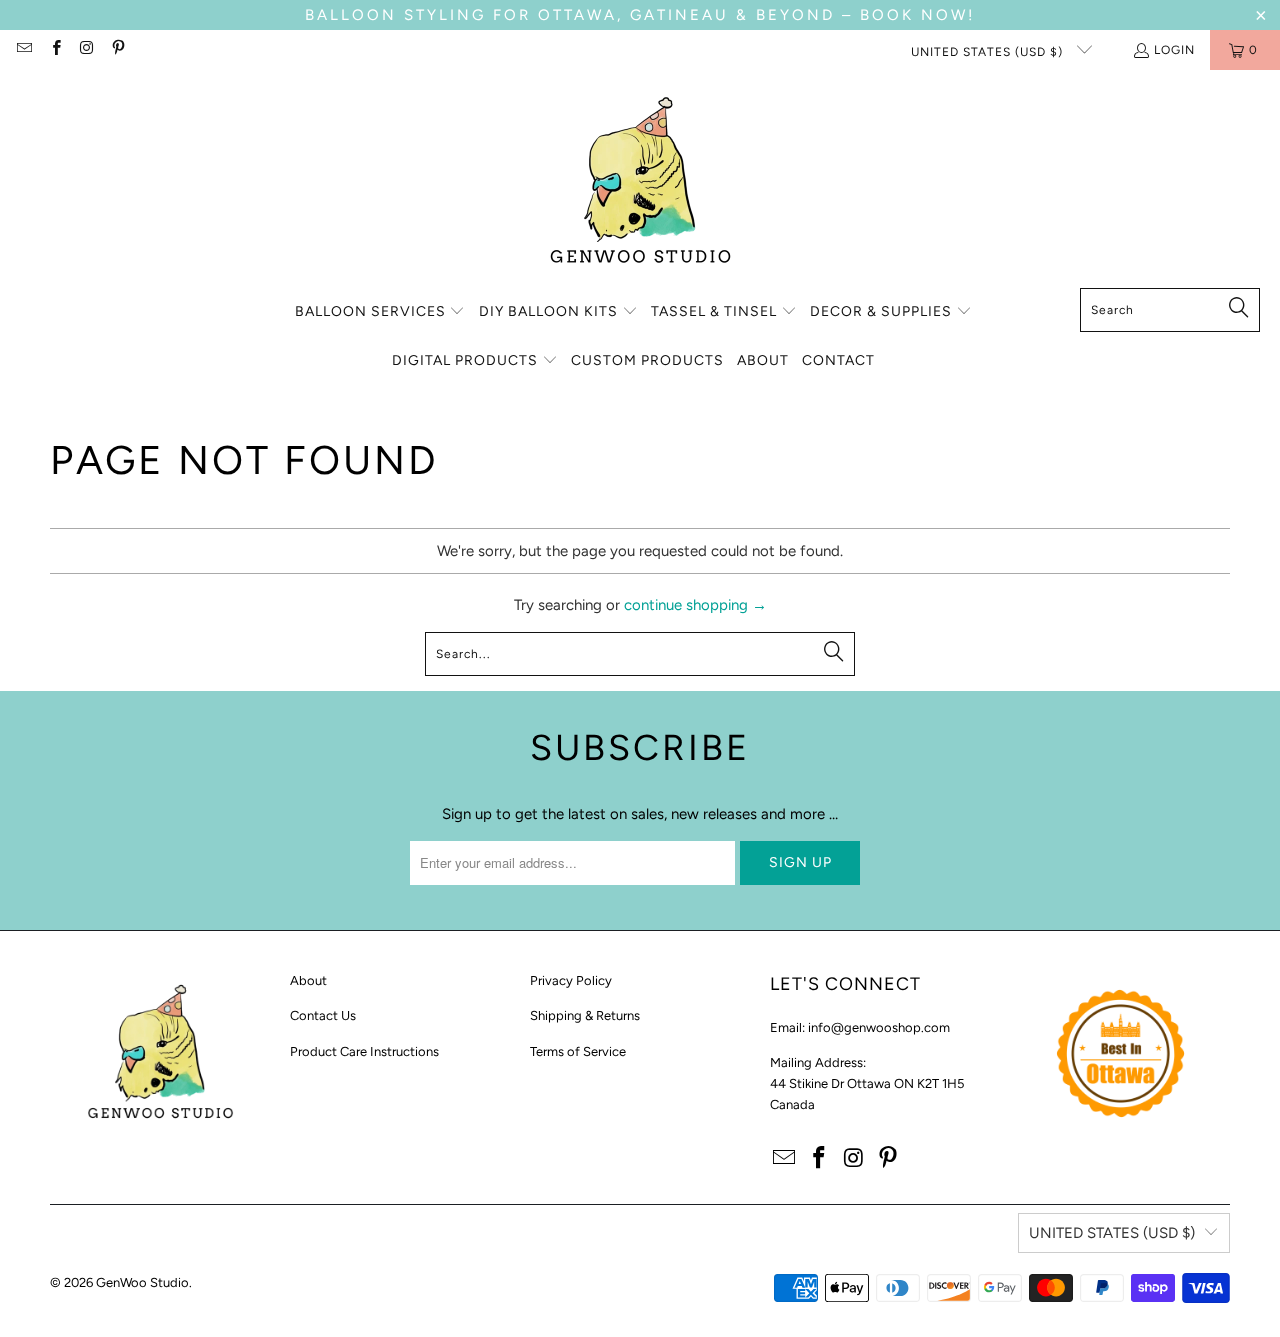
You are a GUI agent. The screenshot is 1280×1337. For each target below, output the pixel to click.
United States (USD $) (989, 52)
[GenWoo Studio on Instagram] (86, 50)
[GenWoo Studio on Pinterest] (117, 50)
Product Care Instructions (364, 1051)
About (308, 980)
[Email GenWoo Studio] (23, 50)
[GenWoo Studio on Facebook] (54, 50)
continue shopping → (695, 605)
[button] (380, 312)
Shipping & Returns (585, 1015)
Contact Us (323, 1015)
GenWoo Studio (142, 1282)
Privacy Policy (571, 980)
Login (1174, 50)
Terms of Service (578, 1051)
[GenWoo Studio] (640, 184)
